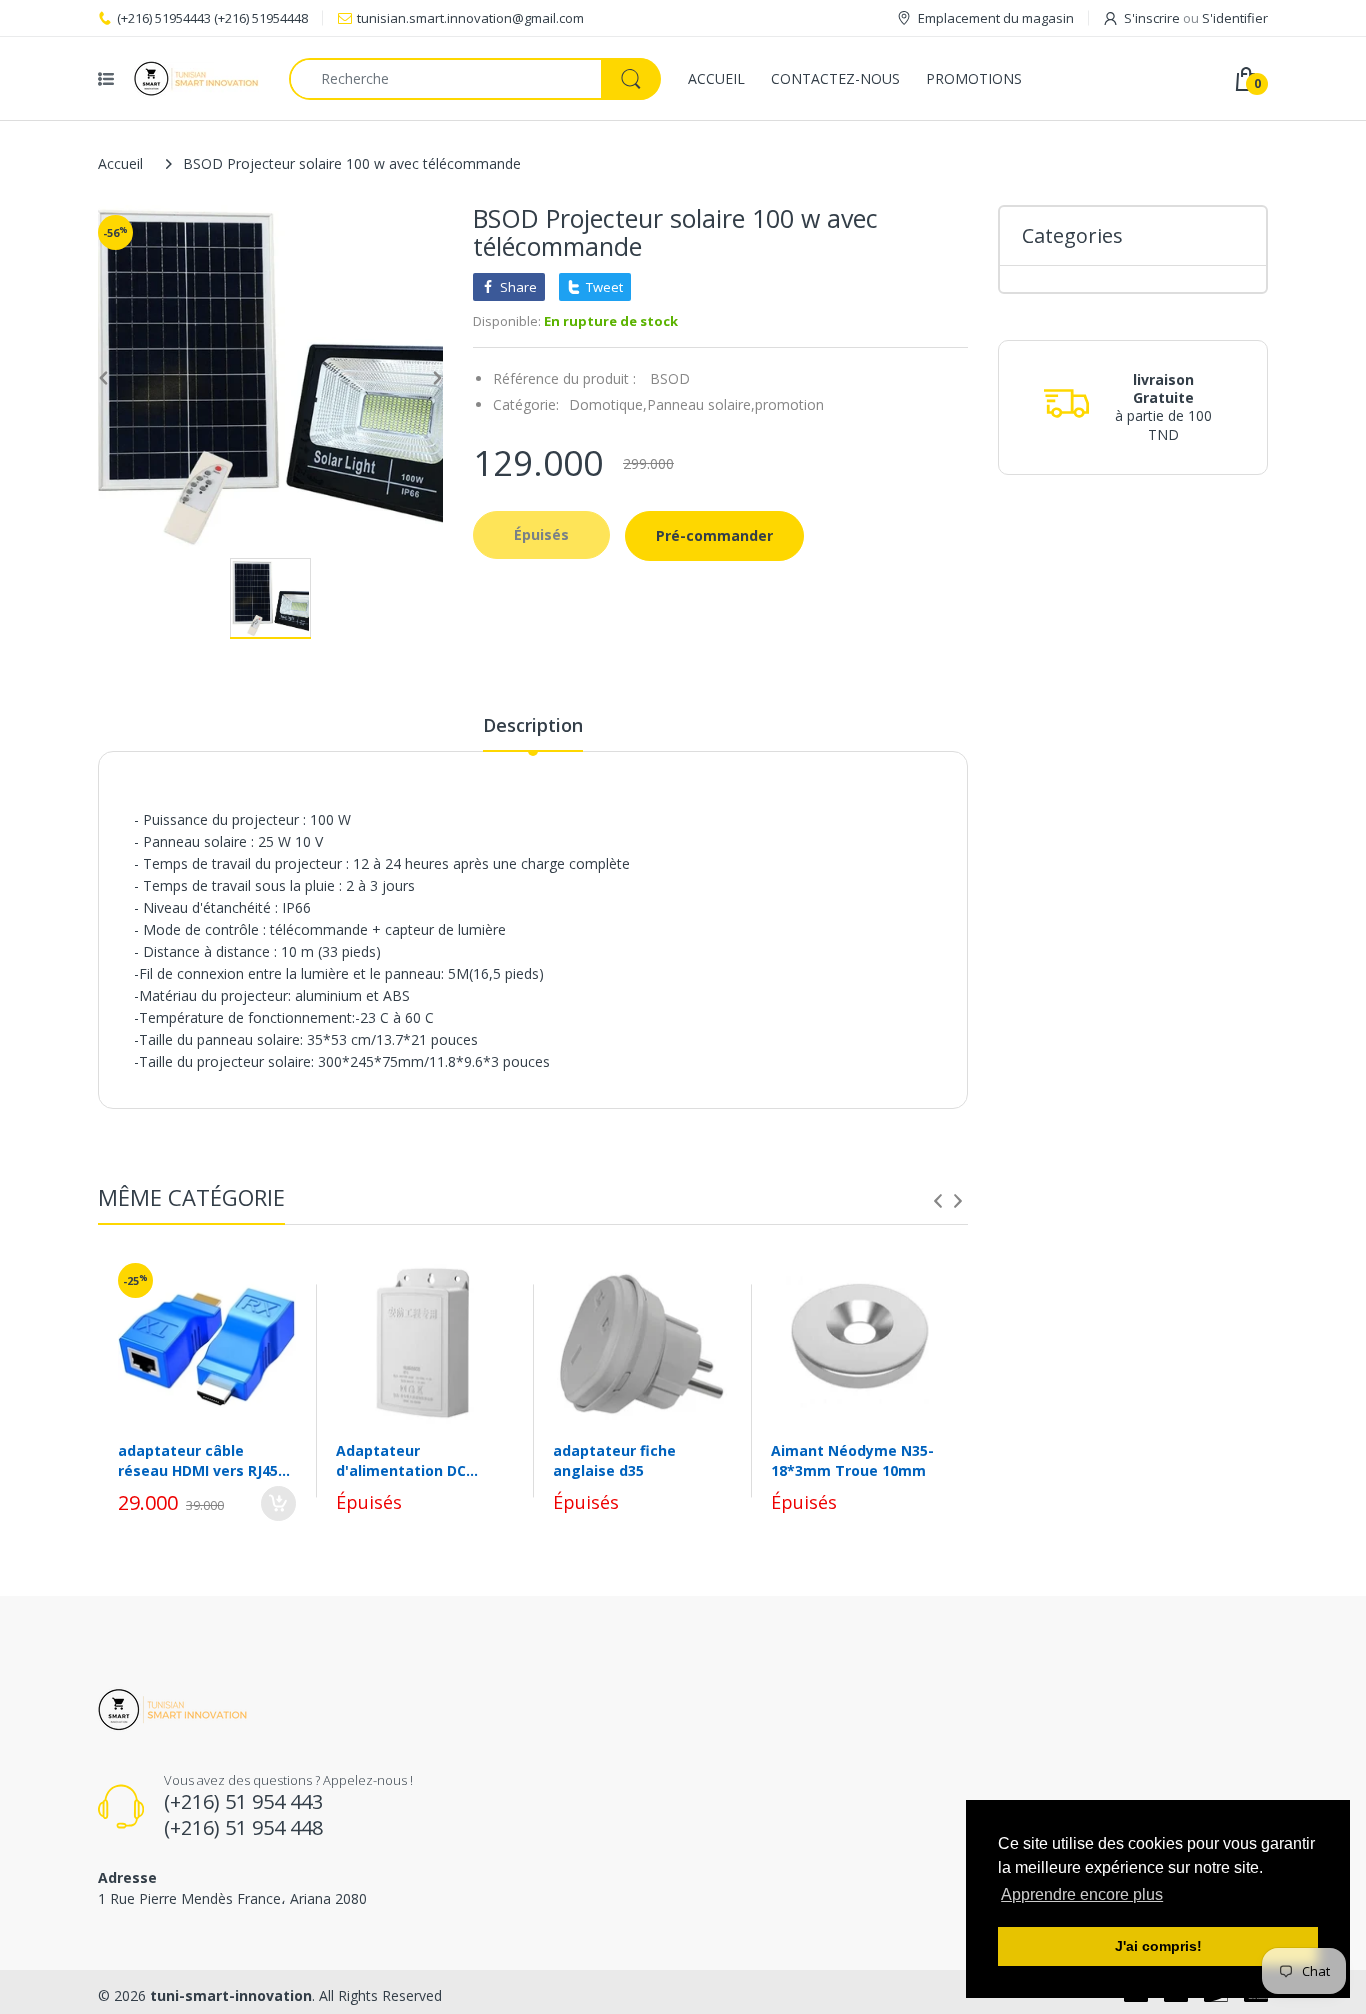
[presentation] (938, 1201)
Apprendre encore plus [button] (1082, 1894)
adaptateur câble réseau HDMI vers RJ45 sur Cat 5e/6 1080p (198, 1460)
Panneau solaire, (701, 404)
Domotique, (608, 404)
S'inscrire (1152, 18)
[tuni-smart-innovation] (196, 78)
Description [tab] (533, 725)
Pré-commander (714, 535)
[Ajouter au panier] (278, 1503)
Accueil (120, 163)
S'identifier (1235, 18)
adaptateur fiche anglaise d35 (614, 1460)
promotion (789, 404)
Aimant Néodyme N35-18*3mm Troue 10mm (852, 1460)
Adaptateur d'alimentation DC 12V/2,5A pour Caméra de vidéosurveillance (415, 1460)
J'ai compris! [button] (1158, 1946)
